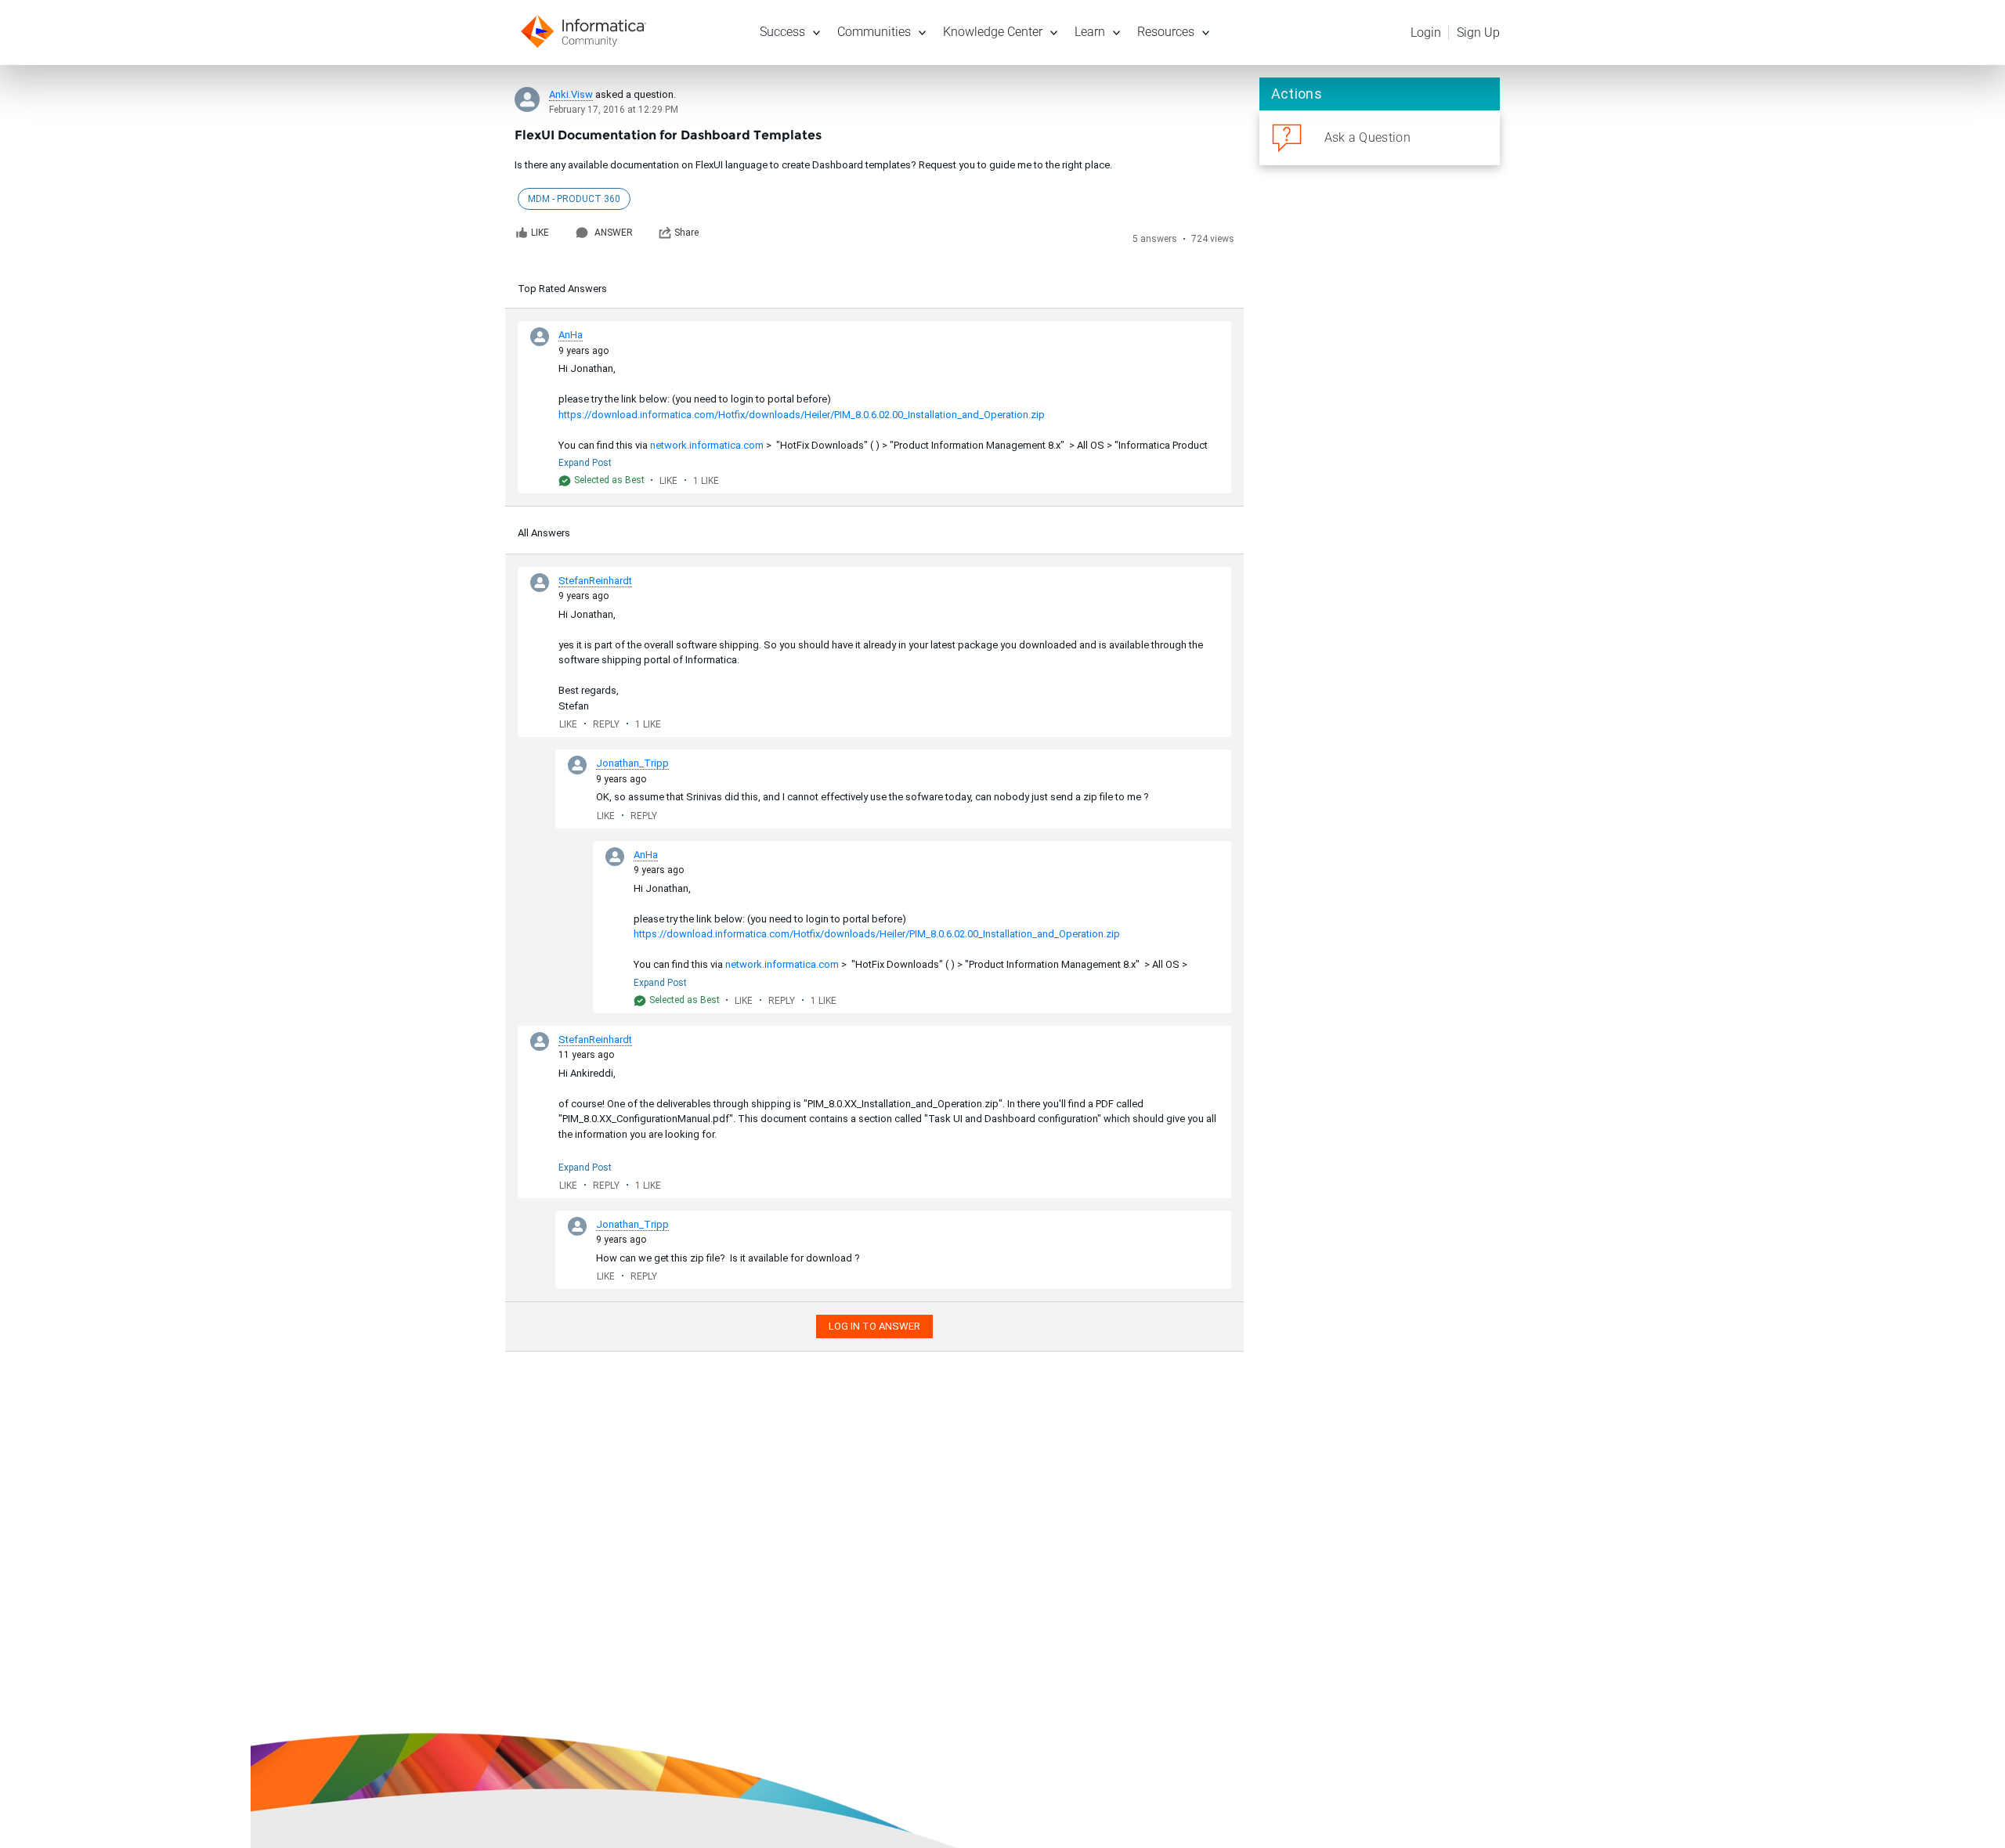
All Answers (544, 533)
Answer (614, 233)
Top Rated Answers (562, 289)
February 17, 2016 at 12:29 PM (614, 110)
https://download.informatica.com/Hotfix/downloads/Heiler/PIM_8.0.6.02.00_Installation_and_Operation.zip (802, 415)
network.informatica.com (707, 445)
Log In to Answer (874, 1326)
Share (686, 233)
